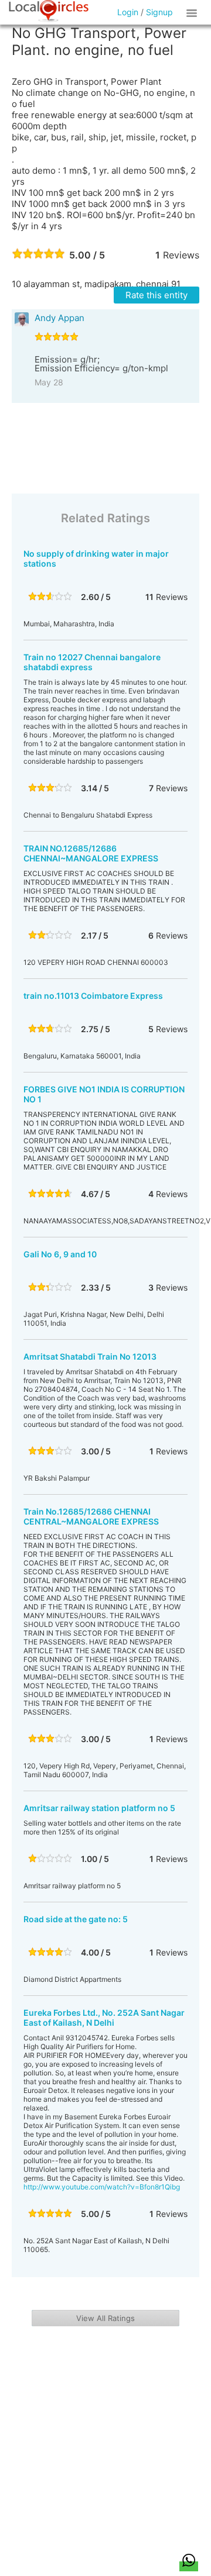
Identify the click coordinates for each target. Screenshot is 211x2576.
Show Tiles (193, 12)
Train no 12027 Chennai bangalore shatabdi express (92, 662)
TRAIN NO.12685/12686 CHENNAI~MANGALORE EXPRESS (91, 853)
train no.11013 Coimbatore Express (93, 996)
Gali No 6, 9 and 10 (60, 1254)
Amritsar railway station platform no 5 (99, 1808)
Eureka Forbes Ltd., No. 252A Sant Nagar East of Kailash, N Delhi (104, 2018)
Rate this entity (156, 295)
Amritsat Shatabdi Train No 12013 (90, 1356)
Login (128, 12)
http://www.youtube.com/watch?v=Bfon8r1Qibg (102, 2187)
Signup (159, 12)
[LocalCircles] (49, 11)
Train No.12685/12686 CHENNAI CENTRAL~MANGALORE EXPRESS (91, 1516)
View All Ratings (105, 2318)
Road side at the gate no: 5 (76, 1919)
